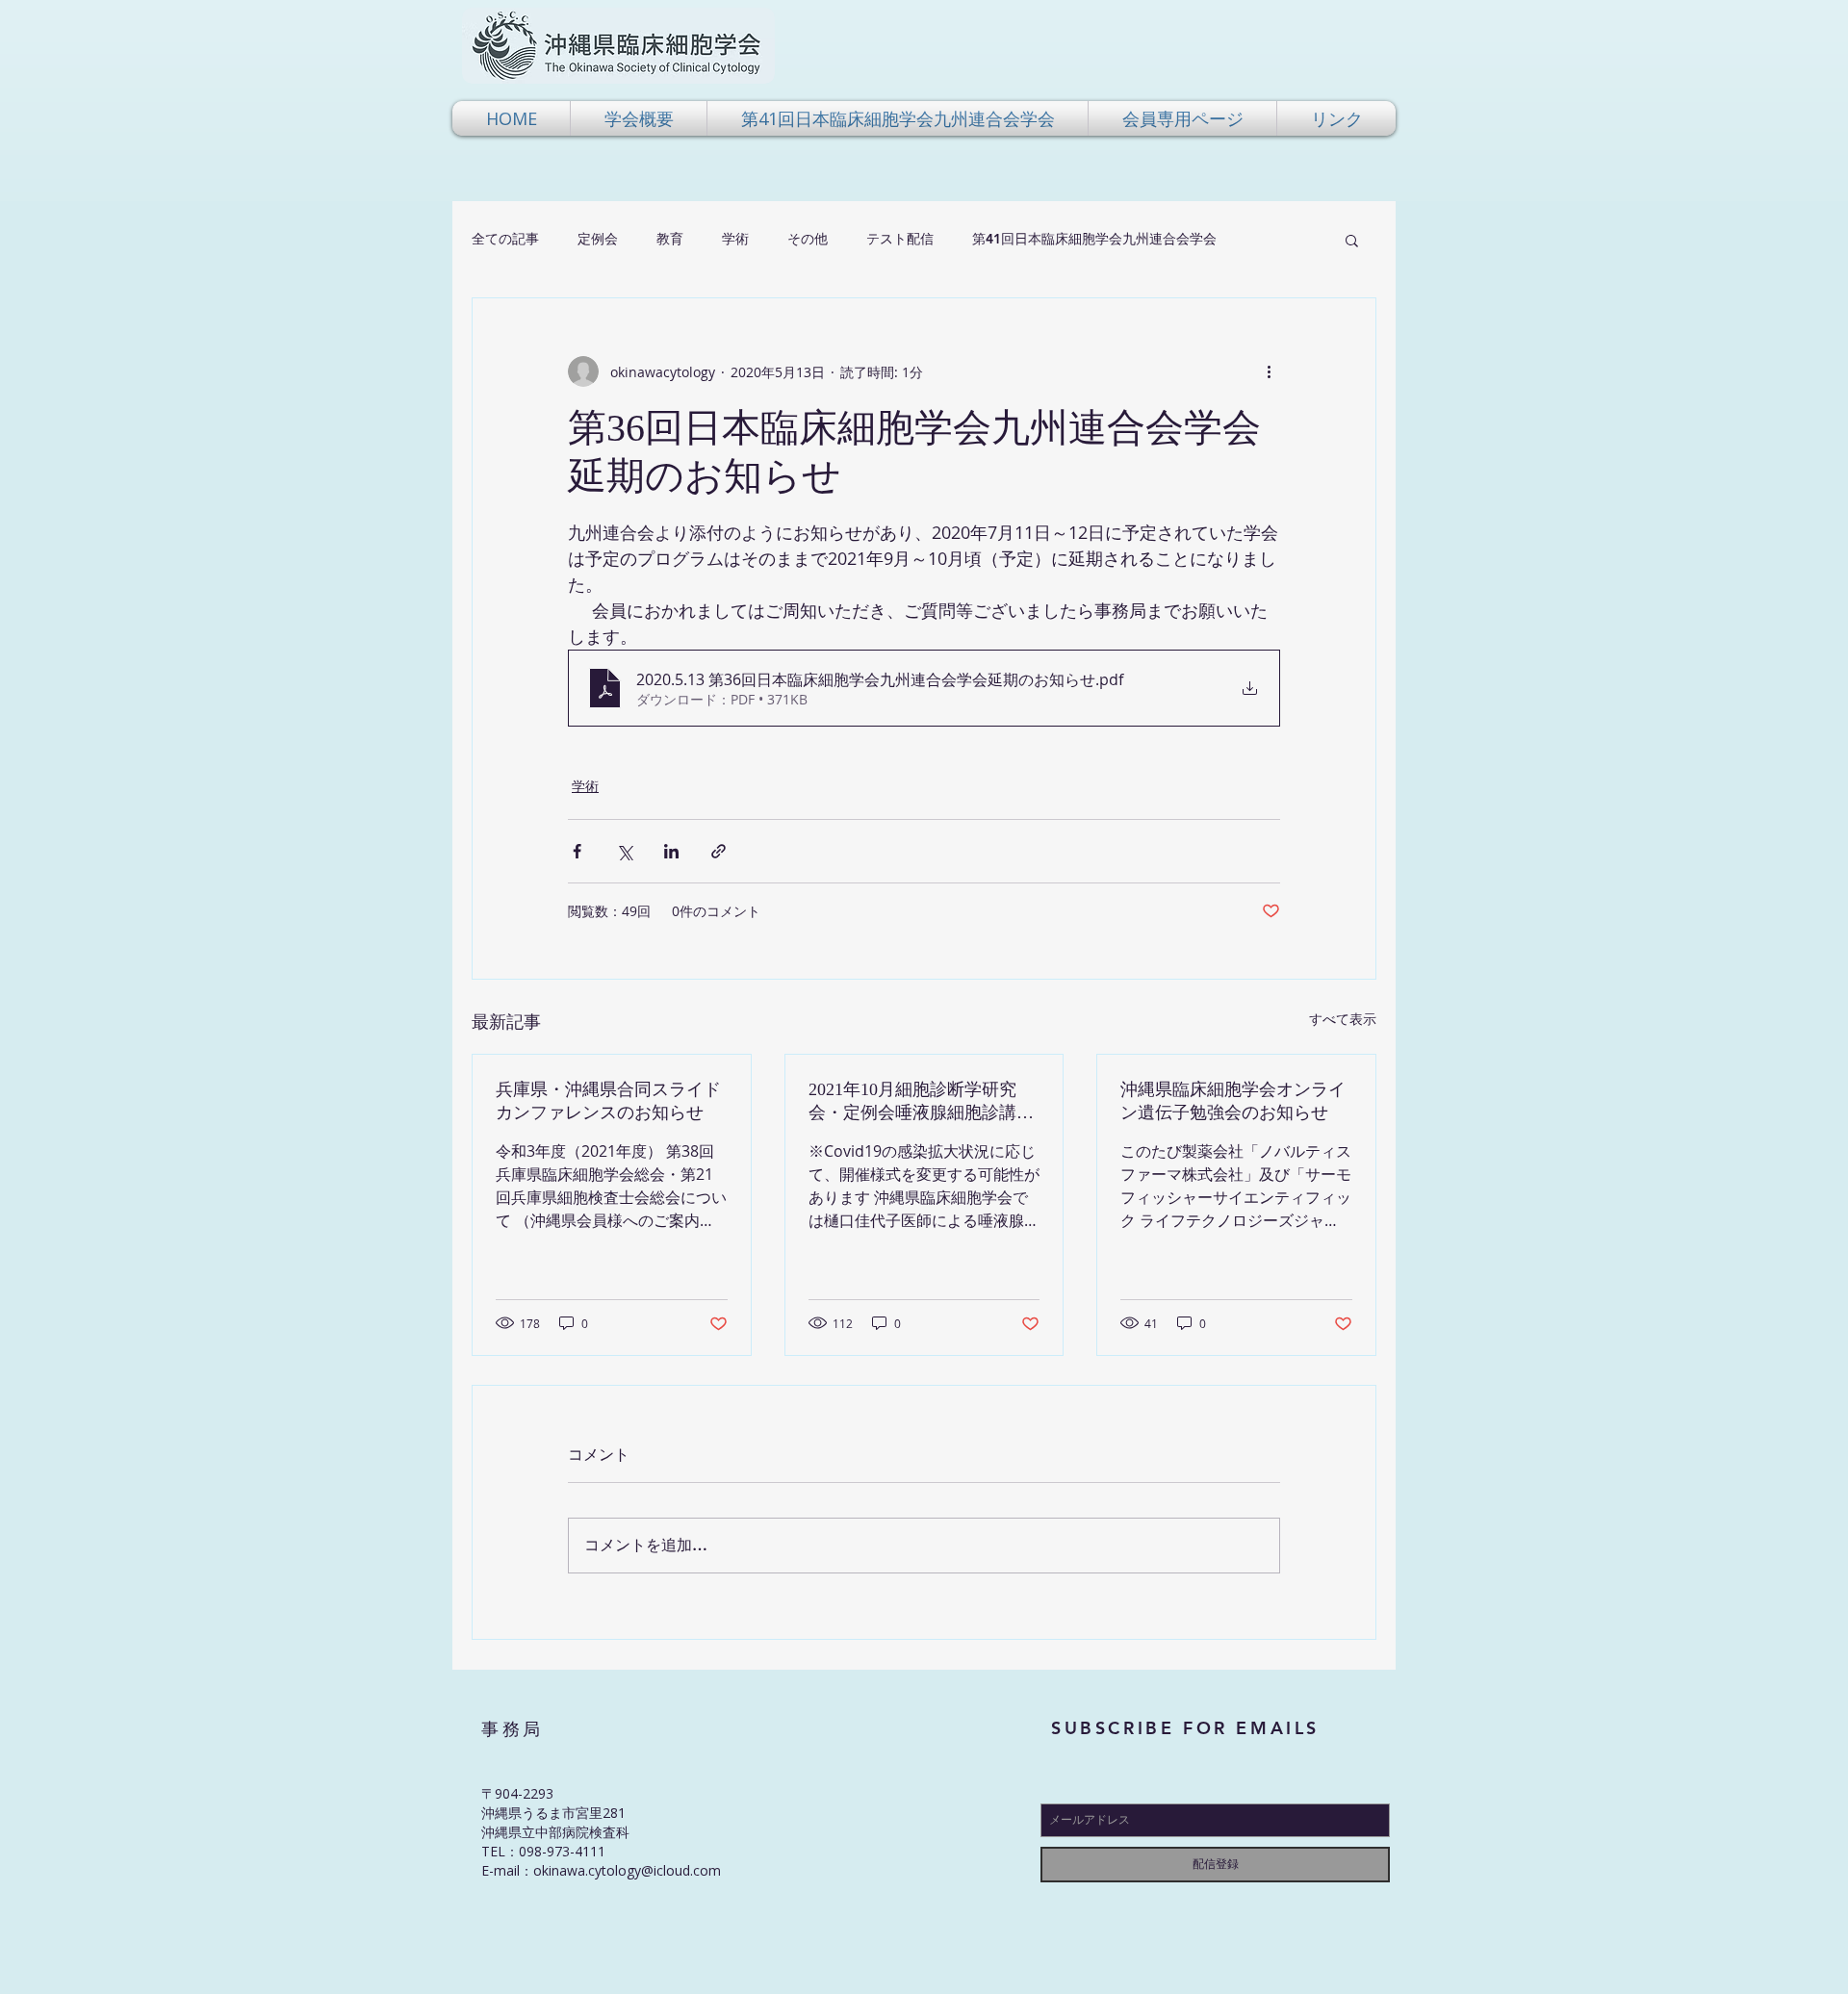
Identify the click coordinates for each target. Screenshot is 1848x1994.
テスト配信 (900, 239)
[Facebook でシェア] (577, 851)
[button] (639, 118)
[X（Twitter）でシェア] (624, 851)
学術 (735, 239)
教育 (670, 239)
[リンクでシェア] (719, 851)
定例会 (598, 239)
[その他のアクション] (1269, 371)
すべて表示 (1343, 1019)
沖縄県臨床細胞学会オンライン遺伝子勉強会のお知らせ (1233, 1101)
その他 (808, 239)
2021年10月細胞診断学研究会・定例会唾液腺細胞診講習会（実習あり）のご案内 (921, 1102)
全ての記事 (505, 239)
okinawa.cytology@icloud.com (627, 1870)
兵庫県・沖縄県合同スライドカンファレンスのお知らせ (608, 1101)
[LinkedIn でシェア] (671, 851)
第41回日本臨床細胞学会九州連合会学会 (1094, 239)
